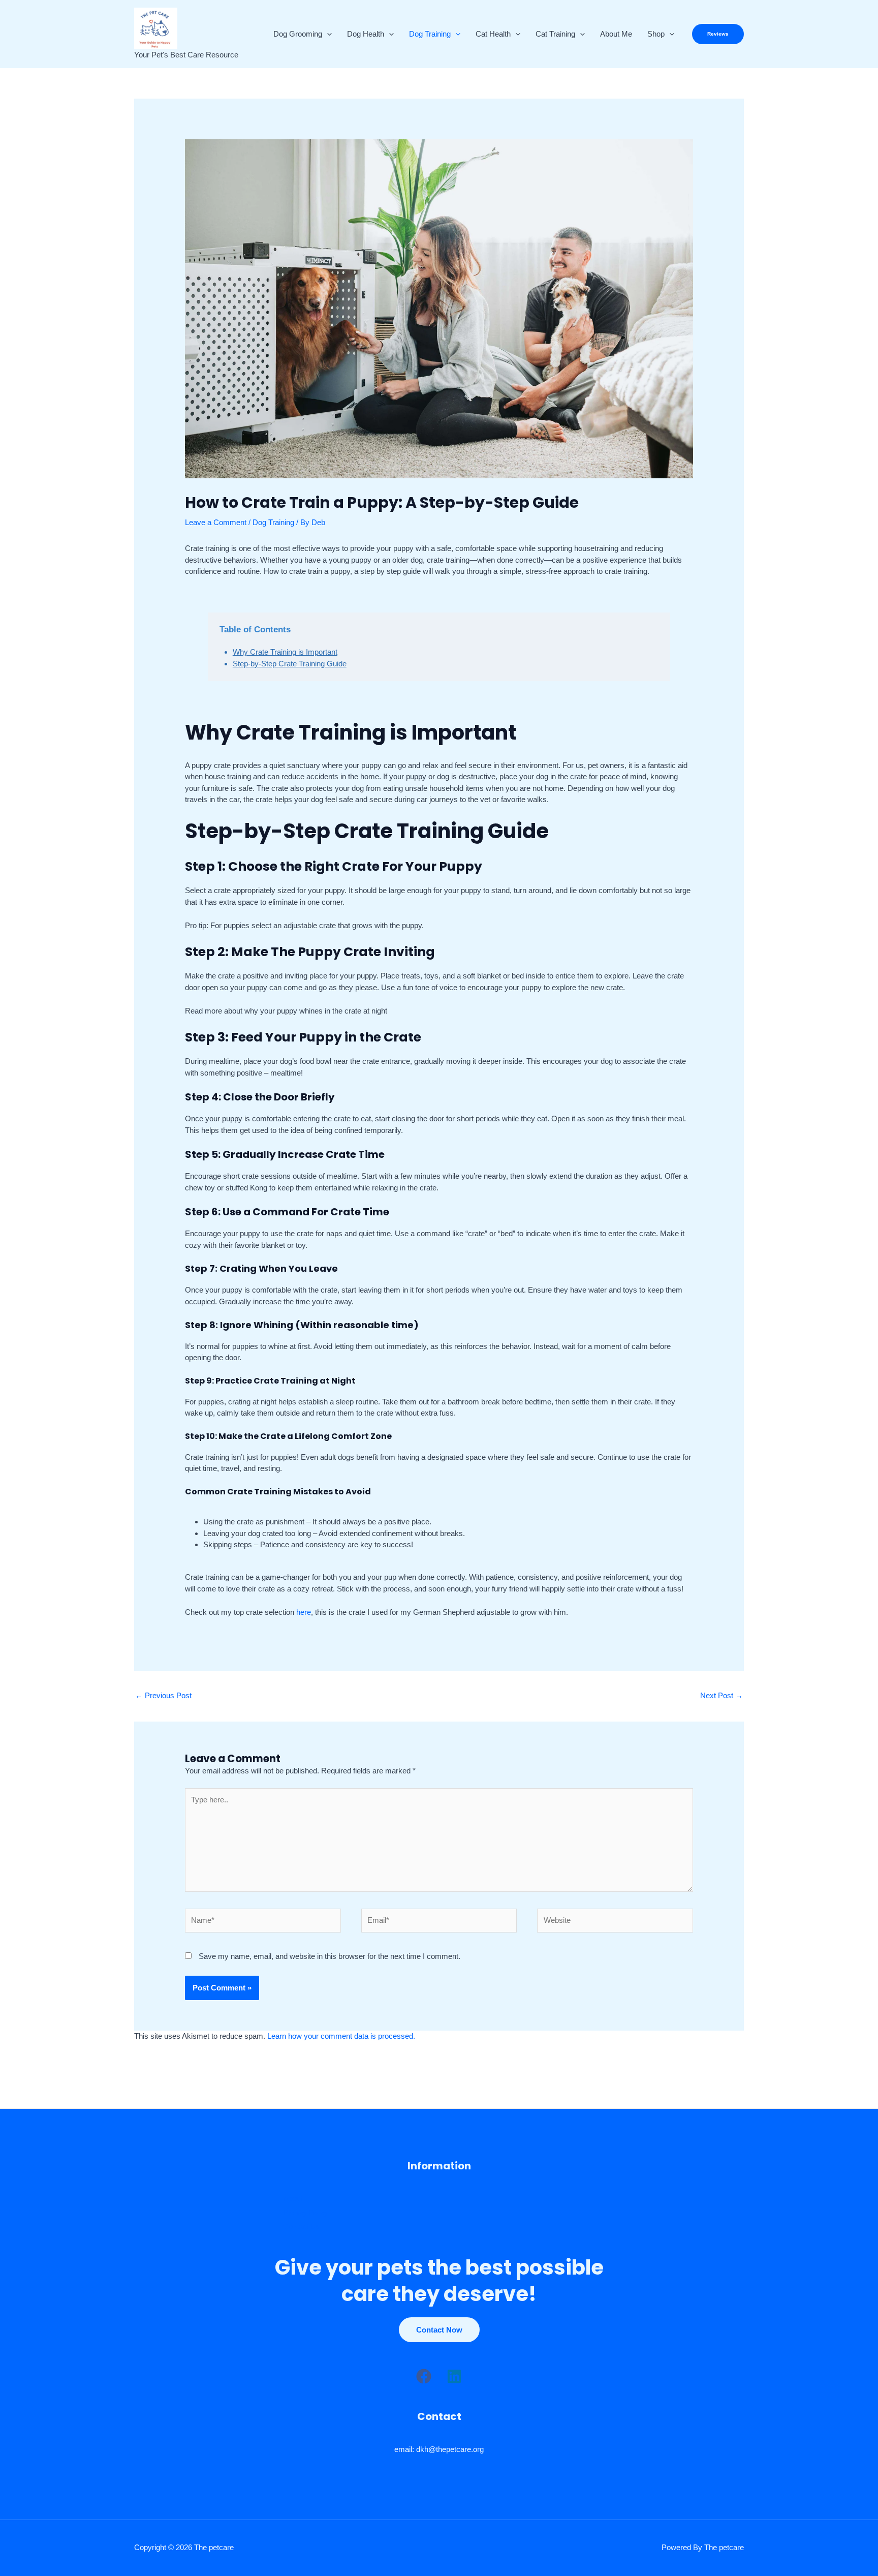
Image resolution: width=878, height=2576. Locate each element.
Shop (656, 34)
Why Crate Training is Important (285, 652)
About (293, 2199)
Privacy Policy (306, 2213)
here (304, 1612)
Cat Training (555, 34)
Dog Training (430, 34)
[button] (327, 34)
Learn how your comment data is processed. (341, 2036)
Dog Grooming (298, 34)
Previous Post (163, 1695)
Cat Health (493, 34)
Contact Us (301, 2227)
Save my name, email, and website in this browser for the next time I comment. (330, 1956)
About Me (616, 34)
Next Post (722, 1695)
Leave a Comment (216, 522)
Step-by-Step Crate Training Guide (290, 664)
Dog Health (366, 34)
